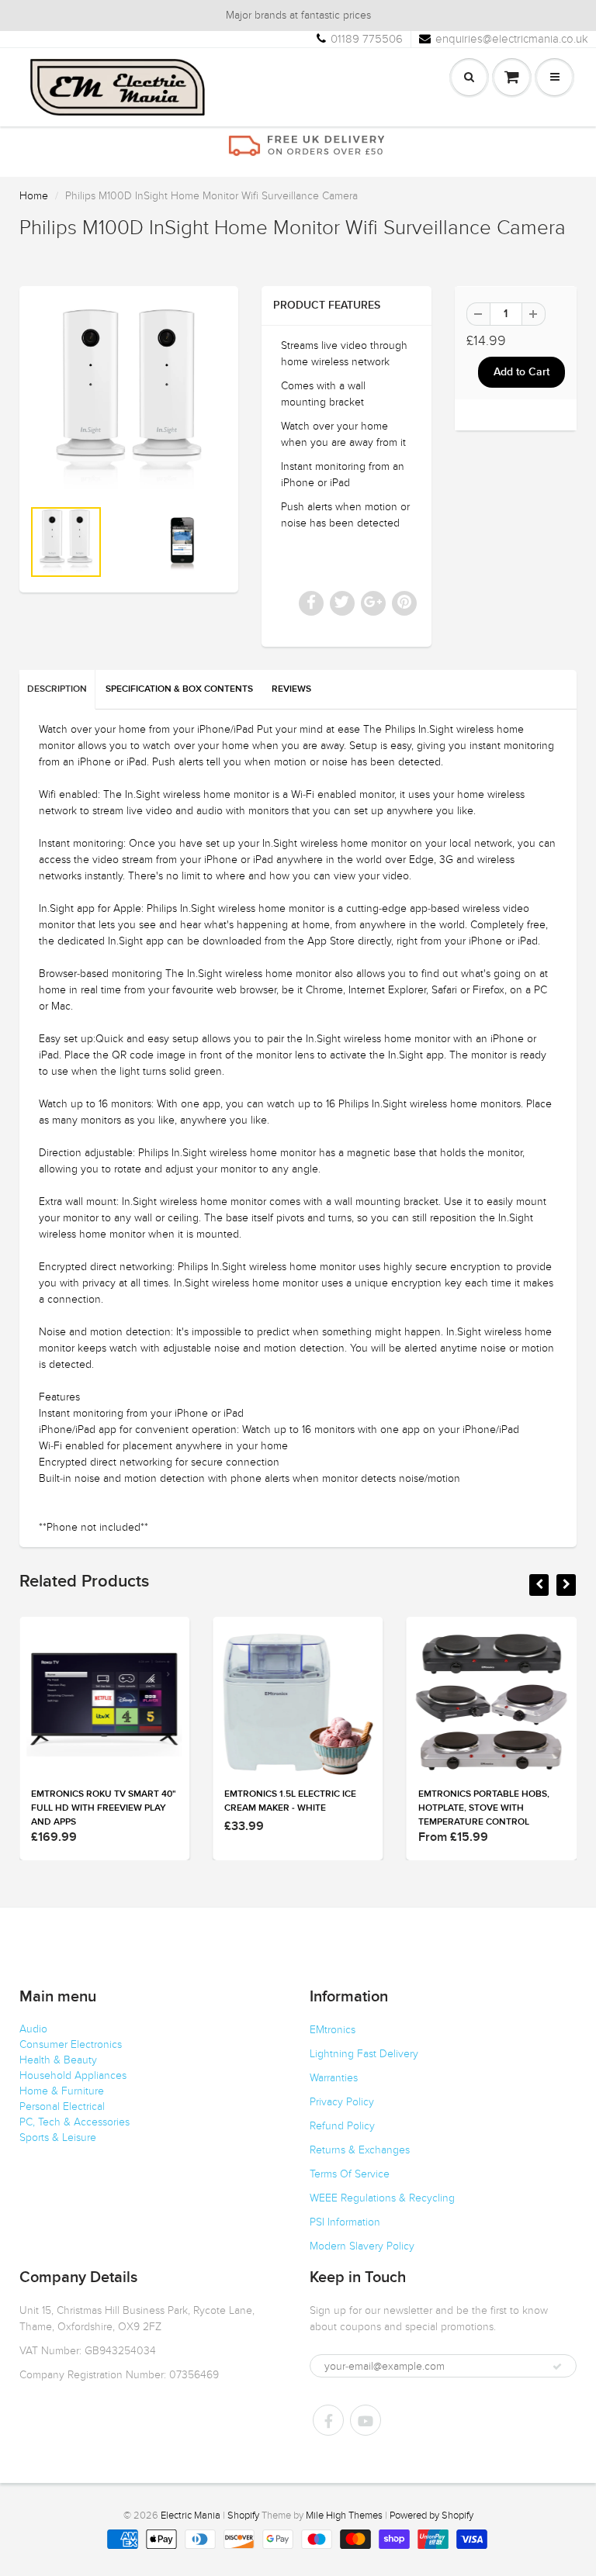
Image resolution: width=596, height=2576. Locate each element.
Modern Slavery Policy (362, 2246)
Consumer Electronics (71, 2044)
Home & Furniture (62, 2091)
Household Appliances (73, 2075)
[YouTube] (366, 2420)
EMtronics (333, 2030)
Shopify (243, 2516)
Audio (33, 2029)
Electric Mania (191, 2516)
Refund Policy (342, 2126)
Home (34, 196)
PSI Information (345, 2222)
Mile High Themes (344, 2516)
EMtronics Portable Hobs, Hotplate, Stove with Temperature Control (484, 1808)
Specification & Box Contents (179, 689)
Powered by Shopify (431, 2516)
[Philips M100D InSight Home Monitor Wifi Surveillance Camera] (129, 399)
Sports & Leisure (58, 2137)
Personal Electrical (62, 2106)
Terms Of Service (350, 2174)
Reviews (291, 689)
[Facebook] (328, 2420)
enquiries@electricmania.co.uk (512, 39)
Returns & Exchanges (360, 2150)
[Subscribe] (557, 2367)
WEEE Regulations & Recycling (382, 2198)
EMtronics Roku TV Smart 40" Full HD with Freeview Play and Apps (104, 1808)
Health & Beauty (58, 2060)
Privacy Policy (342, 2102)
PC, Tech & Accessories (74, 2122)
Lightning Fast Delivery (364, 2054)
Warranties (334, 2078)
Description (57, 689)
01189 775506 (367, 39)
